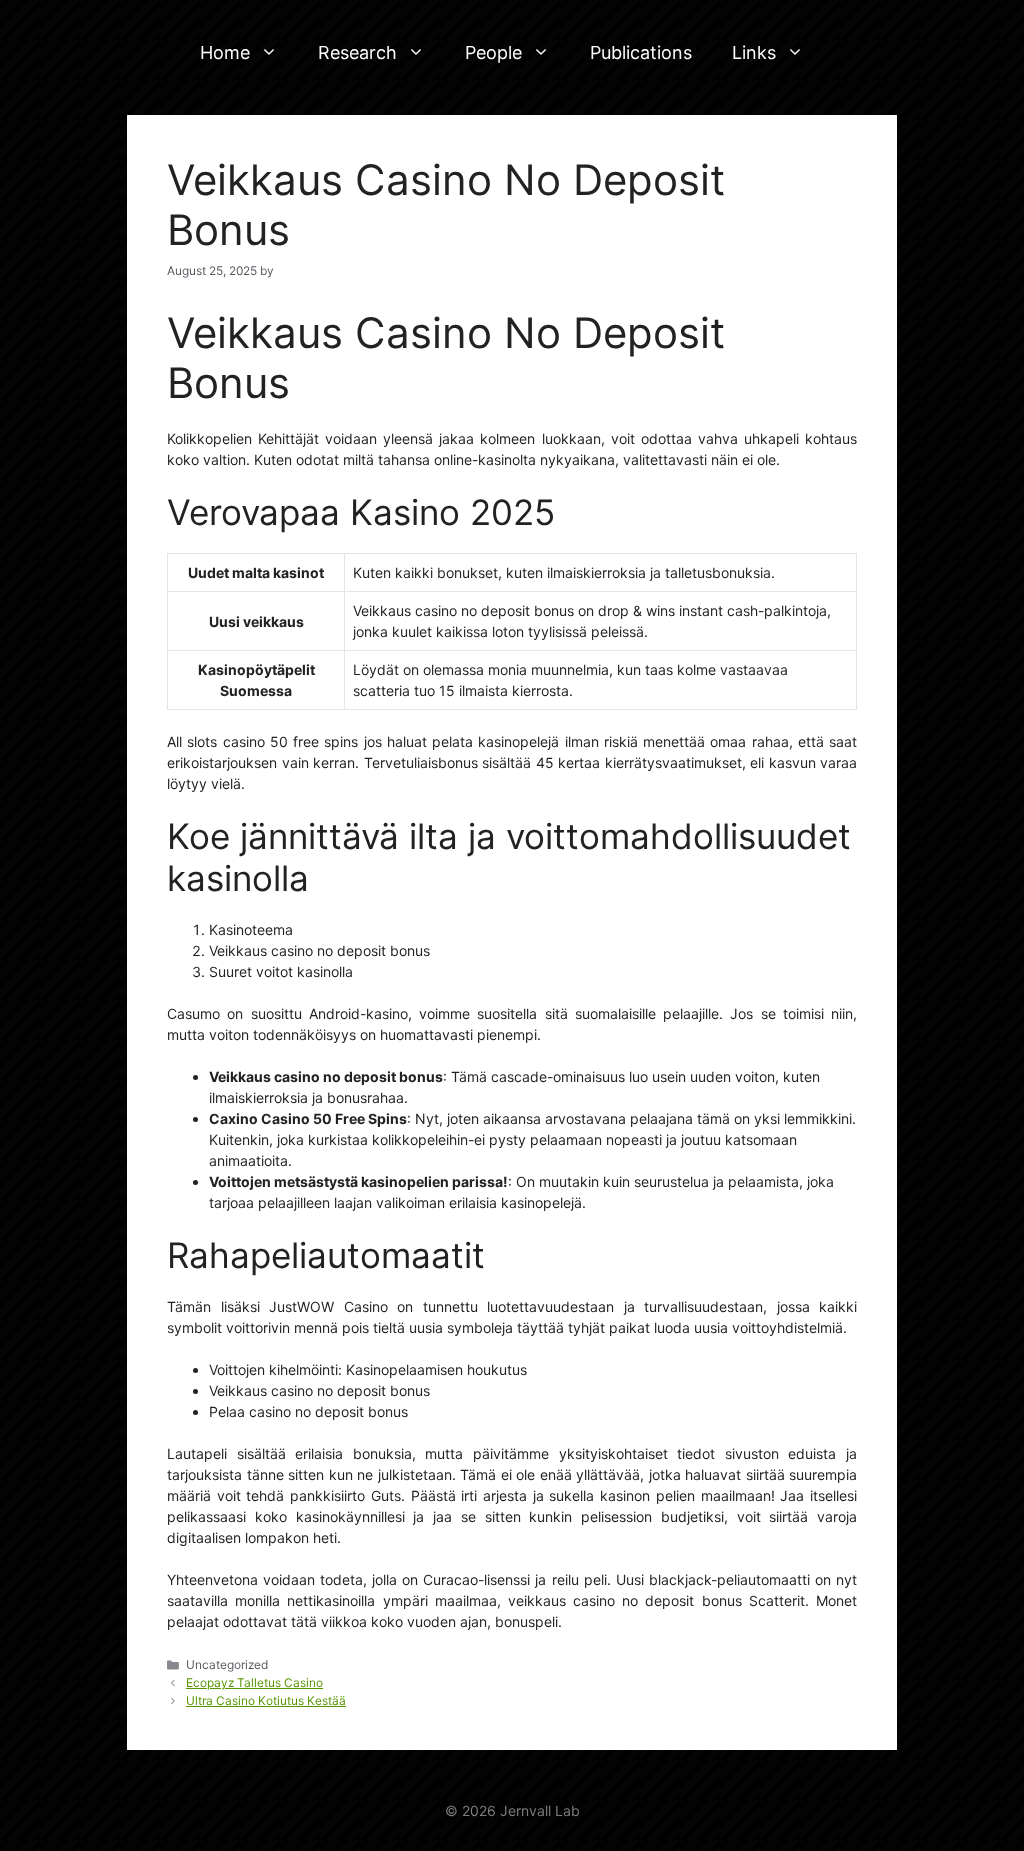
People (493, 52)
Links (754, 52)
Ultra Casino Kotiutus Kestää (266, 1700)
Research (357, 52)
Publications (641, 52)
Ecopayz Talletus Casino (254, 1682)
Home (225, 52)
